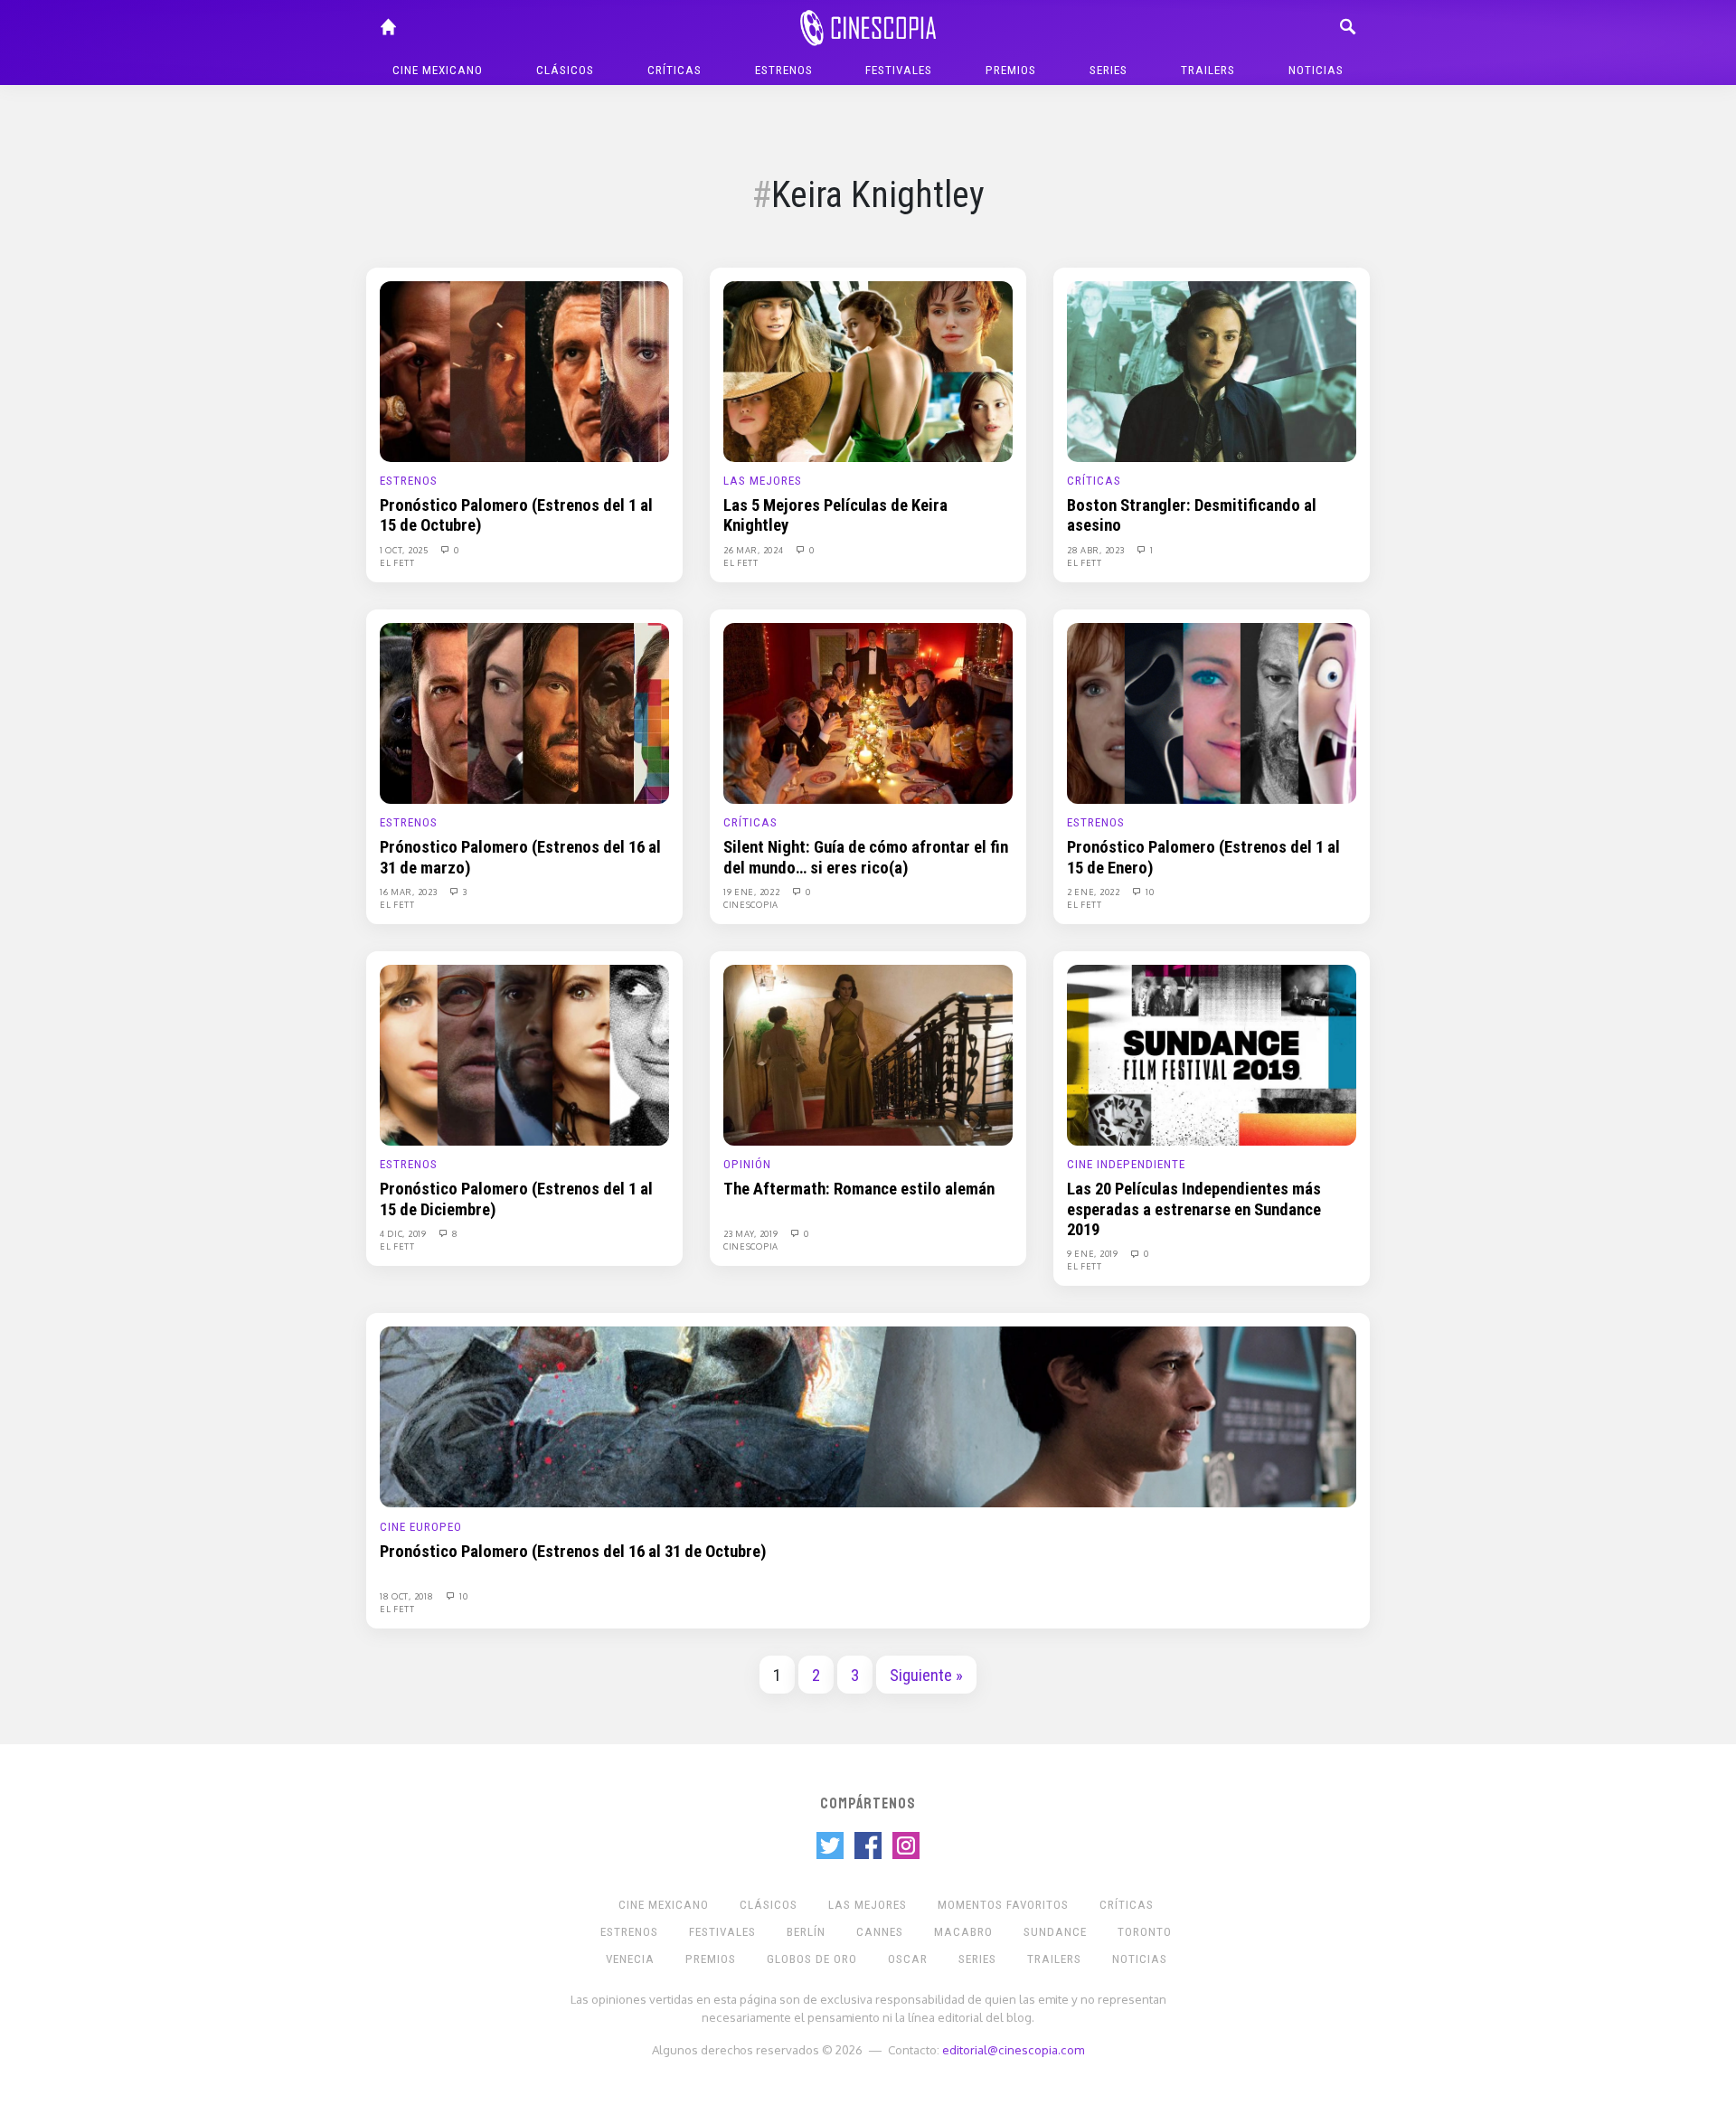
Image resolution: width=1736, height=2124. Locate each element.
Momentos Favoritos (1003, 1905)
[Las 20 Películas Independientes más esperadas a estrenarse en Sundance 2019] (1212, 1054)
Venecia (630, 1959)
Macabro (963, 1932)
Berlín (806, 1932)
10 (1149, 892)
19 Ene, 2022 (753, 892)
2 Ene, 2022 (1094, 892)
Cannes (880, 1932)
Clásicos (565, 70)
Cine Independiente (1126, 1164)
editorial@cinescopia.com (1013, 2049)
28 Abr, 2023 (1097, 550)
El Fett (397, 562)
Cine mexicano (438, 70)
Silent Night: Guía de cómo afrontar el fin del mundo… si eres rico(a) (866, 857)
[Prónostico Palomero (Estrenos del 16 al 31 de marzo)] (524, 713)
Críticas (675, 70)
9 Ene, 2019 (1094, 1253)
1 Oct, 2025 (405, 550)
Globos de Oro (812, 1959)
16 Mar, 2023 (410, 892)
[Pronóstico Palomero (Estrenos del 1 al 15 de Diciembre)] (524, 1054)
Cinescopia (751, 904)
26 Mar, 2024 (755, 550)
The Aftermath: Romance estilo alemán (859, 1189)
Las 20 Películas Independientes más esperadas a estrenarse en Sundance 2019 (1194, 1209)
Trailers (1208, 70)
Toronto (1145, 1932)
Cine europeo (421, 1527)
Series (1109, 70)
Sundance (1055, 1932)
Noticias (1316, 70)
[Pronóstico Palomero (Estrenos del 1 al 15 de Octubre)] (524, 371)
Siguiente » (926, 1676)
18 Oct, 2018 (408, 1596)
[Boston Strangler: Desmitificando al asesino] (1212, 371)
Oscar (908, 1959)
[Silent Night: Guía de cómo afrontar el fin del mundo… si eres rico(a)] (868, 713)
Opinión (747, 1164)
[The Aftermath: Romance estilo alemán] (868, 1054)
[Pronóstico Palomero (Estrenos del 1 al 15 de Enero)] (1212, 713)
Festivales (899, 70)
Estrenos (784, 70)
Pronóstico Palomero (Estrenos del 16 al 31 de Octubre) (573, 1552)
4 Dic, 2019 (404, 1233)
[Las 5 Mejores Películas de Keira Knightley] (868, 371)
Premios (1011, 70)
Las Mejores (763, 481)
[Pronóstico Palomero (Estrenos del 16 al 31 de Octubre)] (868, 1416)
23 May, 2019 (752, 1233)
